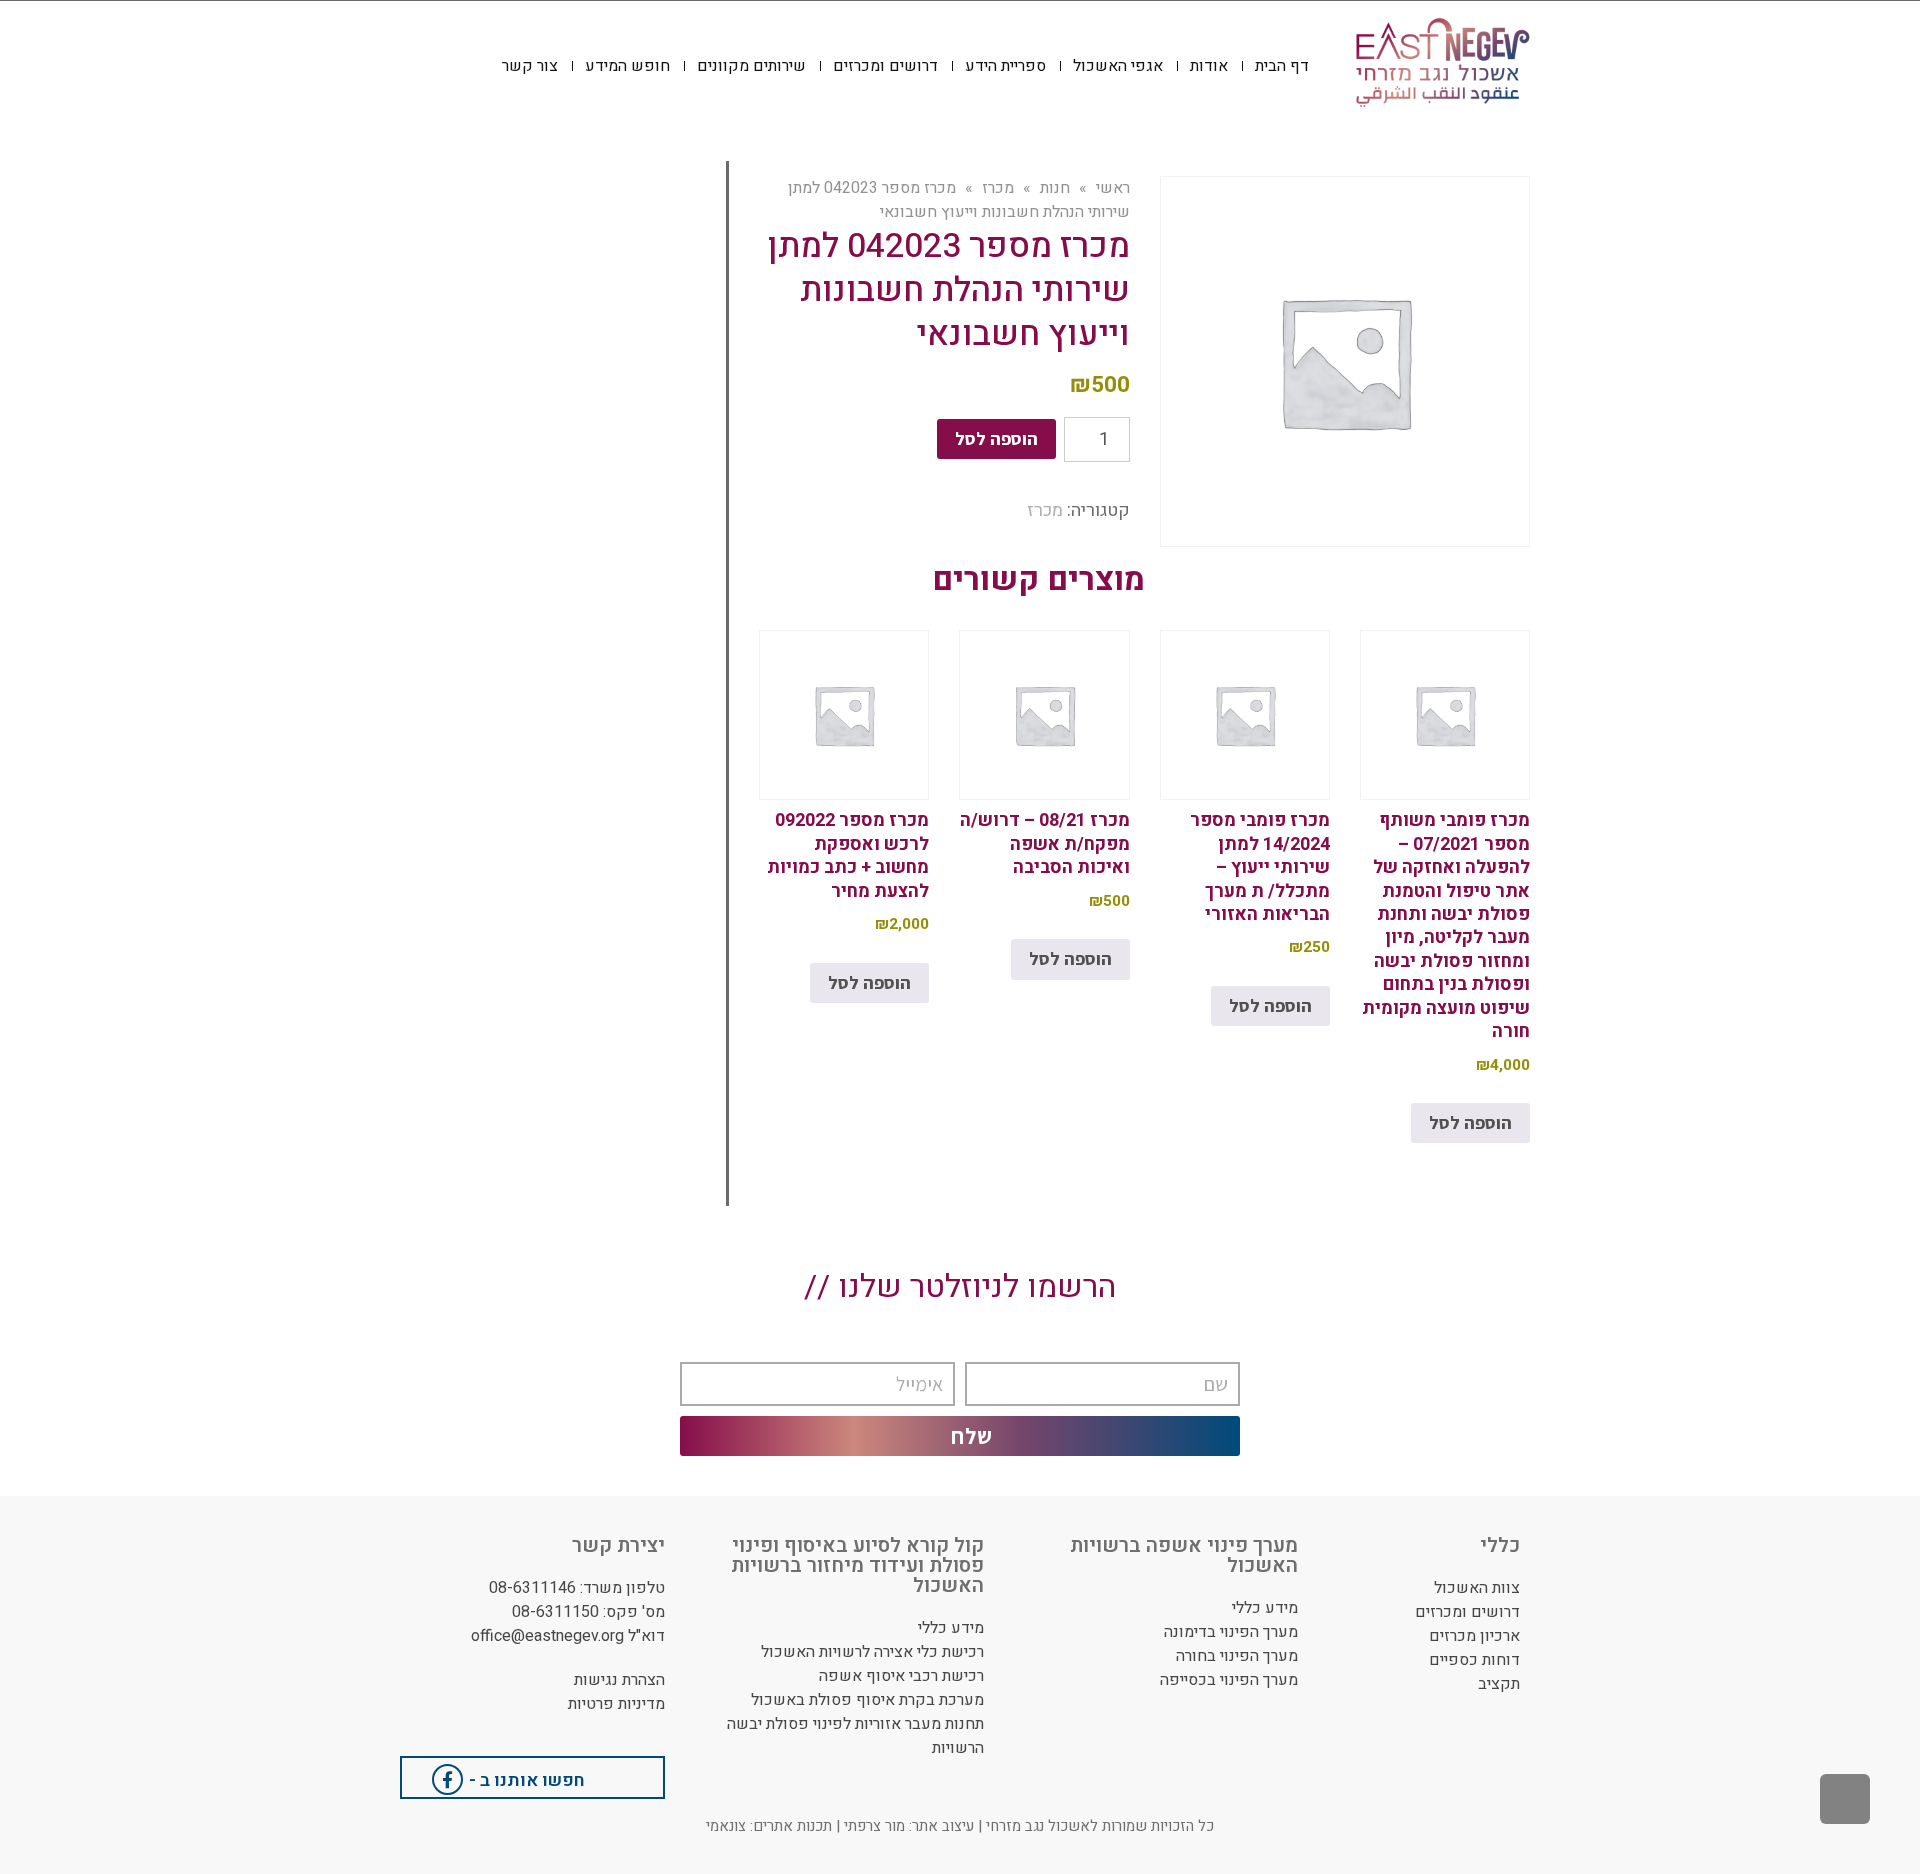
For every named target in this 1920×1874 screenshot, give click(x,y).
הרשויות (958, 1748)
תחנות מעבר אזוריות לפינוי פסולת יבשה (855, 1724)
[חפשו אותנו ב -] (447, 1779)
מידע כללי (1265, 1608)
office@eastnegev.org (547, 1636)
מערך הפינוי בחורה (1237, 1656)
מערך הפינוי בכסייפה (1229, 1680)
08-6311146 (532, 1588)
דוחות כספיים (1474, 1660)
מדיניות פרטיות (616, 1704)
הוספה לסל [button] (1470, 1122)
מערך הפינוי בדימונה (1231, 1632)
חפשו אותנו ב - (527, 1780)
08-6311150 (555, 1612)
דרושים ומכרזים (1467, 1612)
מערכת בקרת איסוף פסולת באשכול (867, 1700)
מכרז (1045, 510)
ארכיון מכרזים (1474, 1636)
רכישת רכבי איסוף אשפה (901, 1676)
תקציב (1499, 1684)
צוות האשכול (1477, 1588)
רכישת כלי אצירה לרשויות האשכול (872, 1652)
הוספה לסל (996, 438)
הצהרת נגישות (619, 1680)
